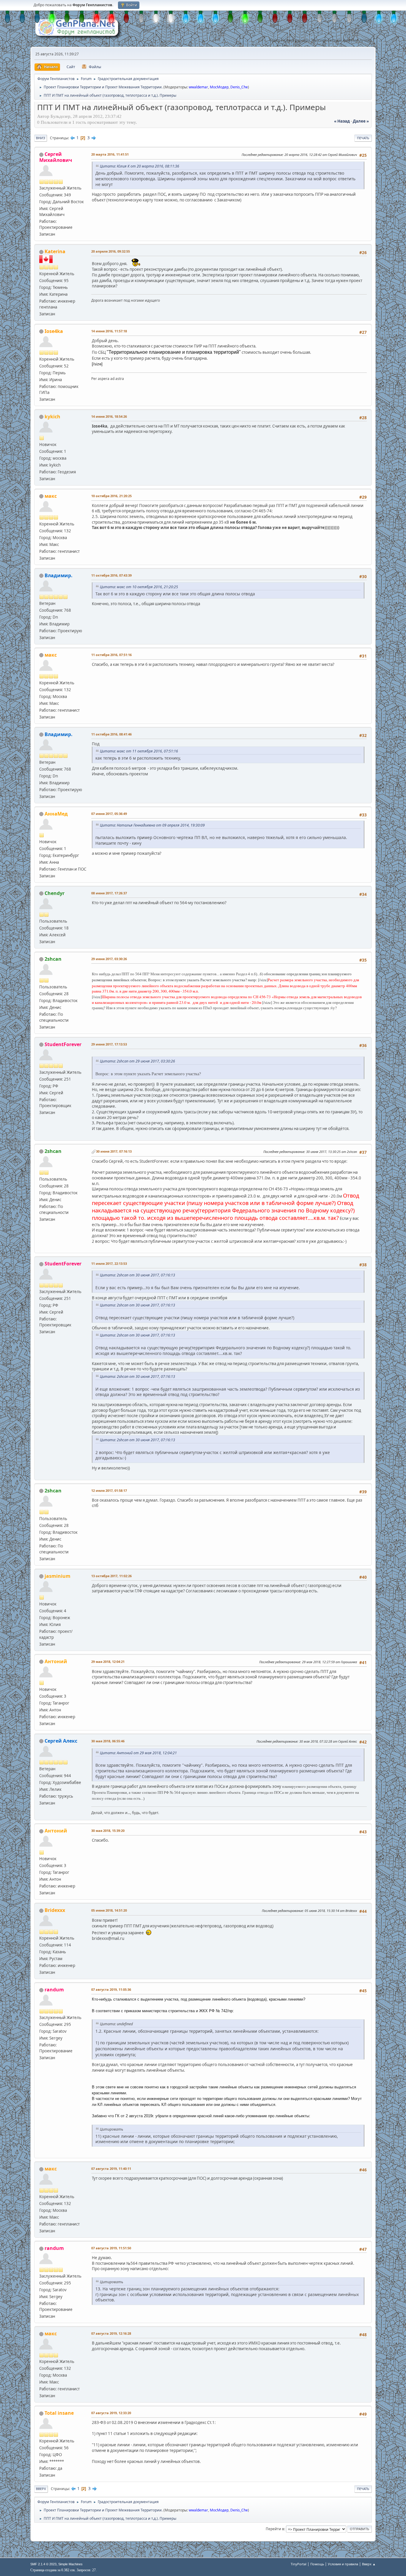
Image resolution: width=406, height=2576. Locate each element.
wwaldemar (198, 87)
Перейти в (275, 2529)
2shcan (53, 959)
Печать (363, 138)
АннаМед (56, 814)
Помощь (317, 2564)
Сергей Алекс (61, 1741)
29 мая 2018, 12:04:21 (108, 1662)
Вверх (41, 2489)
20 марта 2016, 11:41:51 (110, 154)
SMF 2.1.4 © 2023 (43, 2564)
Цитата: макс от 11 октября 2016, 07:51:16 (139, 751)
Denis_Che (239, 87)
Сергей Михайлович (56, 157)
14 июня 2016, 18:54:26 (109, 416)
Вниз (41, 138)
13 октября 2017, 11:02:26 (111, 1576)
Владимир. (59, 575)
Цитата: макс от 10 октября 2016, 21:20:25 (139, 587)
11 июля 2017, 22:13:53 (109, 1263)
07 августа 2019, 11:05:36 (111, 1989)
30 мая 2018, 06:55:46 (108, 1741)
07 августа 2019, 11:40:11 (111, 2169)
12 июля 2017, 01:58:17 (109, 1490)
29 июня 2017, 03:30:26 (109, 959)
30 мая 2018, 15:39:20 (108, 1831)
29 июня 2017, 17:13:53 (109, 1044)
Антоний (56, 1661)
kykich (52, 417)
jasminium (58, 1576)
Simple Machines (70, 2564)
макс (51, 496)
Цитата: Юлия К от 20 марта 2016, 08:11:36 (140, 166)
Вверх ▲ (369, 2564)
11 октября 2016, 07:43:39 (111, 575)
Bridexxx (55, 1910)
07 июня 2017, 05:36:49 (109, 814)
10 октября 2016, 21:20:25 (111, 496)
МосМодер (219, 87)
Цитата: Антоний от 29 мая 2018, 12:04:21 (138, 1753)
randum (54, 1990)
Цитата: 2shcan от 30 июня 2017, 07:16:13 (137, 1275)
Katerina (55, 251)
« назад (342, 121)
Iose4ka (54, 331)
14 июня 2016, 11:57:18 (109, 331)
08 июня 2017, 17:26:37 (109, 893)
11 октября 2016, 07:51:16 (111, 655)
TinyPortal (299, 2564)
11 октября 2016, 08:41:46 (111, 734)
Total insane (59, 2413)
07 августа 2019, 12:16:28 (111, 2333)
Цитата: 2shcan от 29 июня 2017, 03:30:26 (137, 1061)
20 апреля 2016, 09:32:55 (111, 251)
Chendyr (55, 893)
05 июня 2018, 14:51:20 (109, 1910)
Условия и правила (343, 2564)
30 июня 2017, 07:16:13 (114, 1151)
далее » (361, 121)
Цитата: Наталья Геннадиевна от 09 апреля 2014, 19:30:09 (152, 825)
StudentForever (63, 1044)
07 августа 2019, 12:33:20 (111, 2413)
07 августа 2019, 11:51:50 (111, 2248)
